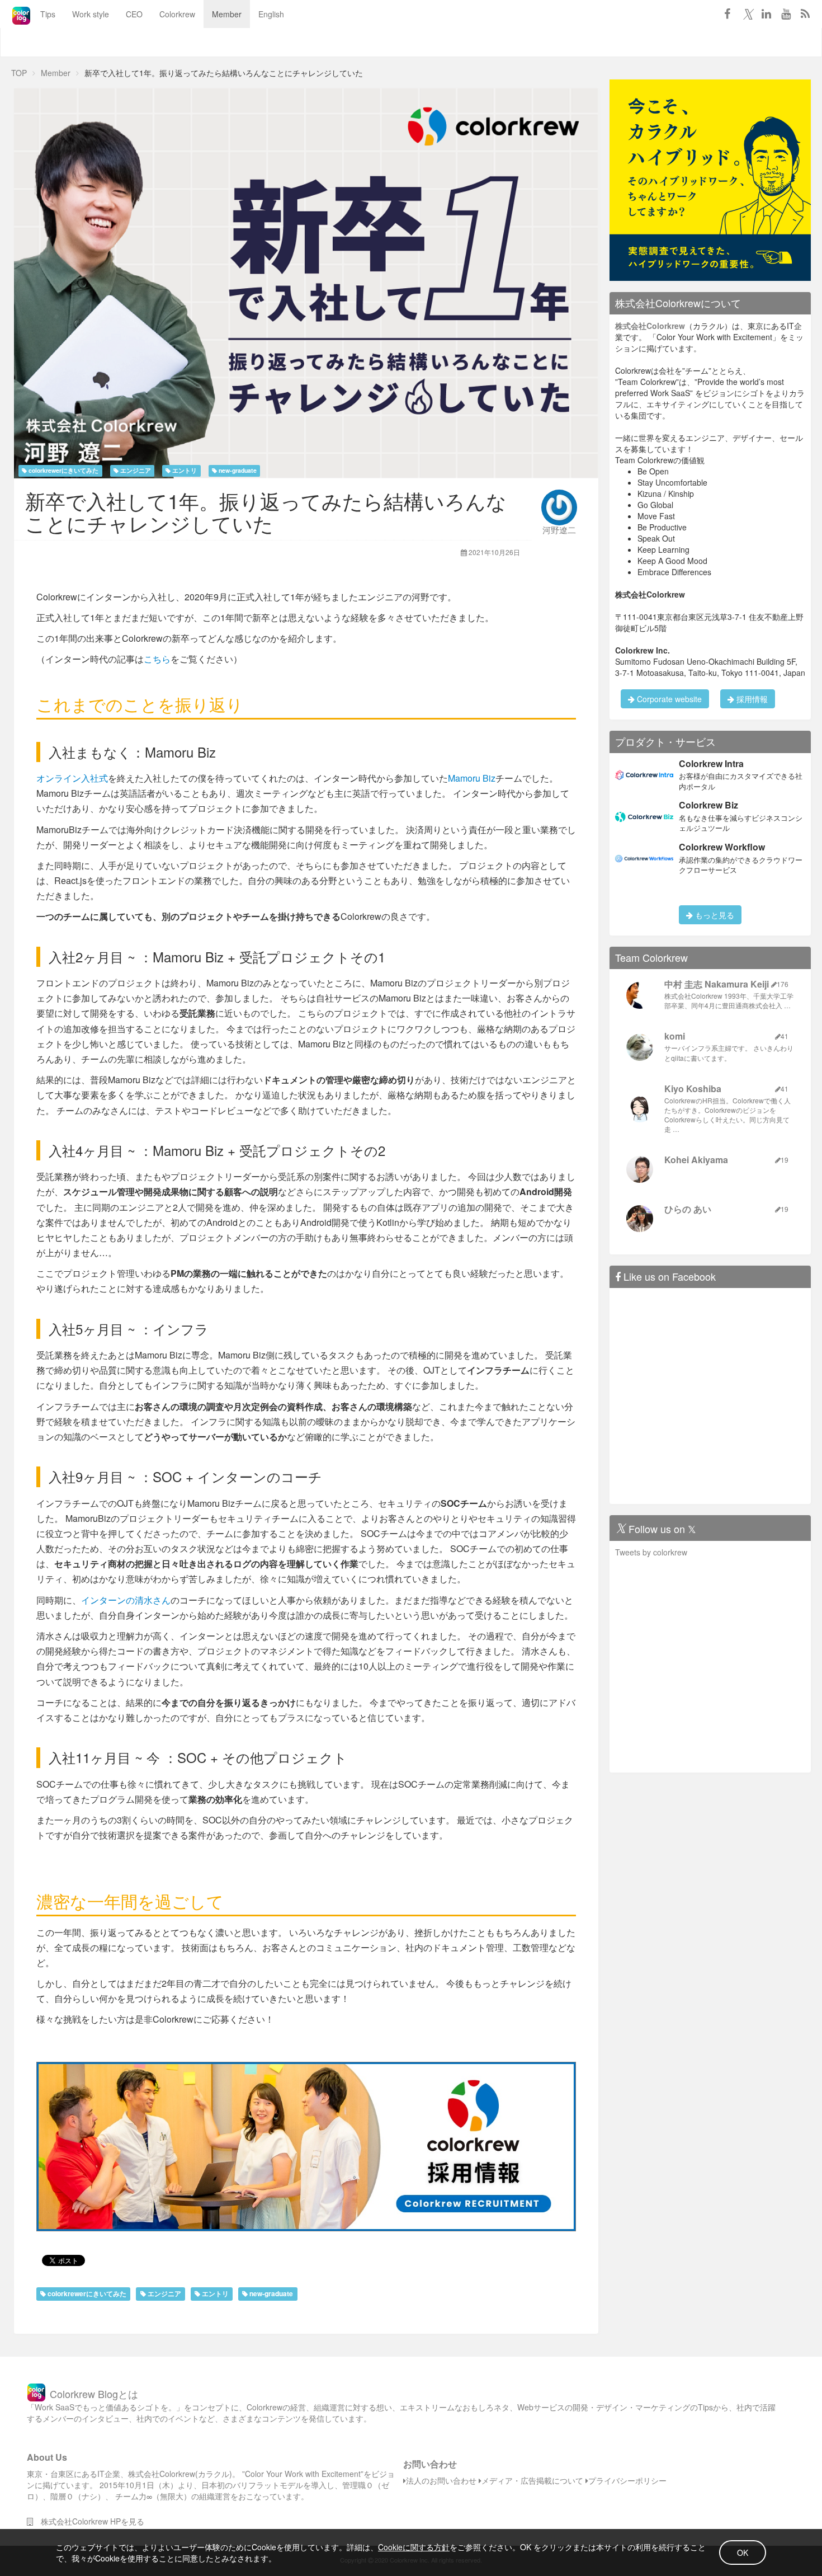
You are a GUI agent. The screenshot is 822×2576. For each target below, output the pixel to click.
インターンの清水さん (126, 1600)
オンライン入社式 (72, 778)
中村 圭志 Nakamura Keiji (717, 984)
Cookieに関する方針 (414, 2547)
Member (227, 14)
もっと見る (714, 915)
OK (743, 2553)
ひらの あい (688, 1209)
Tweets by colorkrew (651, 1552)
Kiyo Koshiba (693, 1089)
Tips (48, 14)
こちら (157, 659)
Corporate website (668, 699)
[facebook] (727, 13)
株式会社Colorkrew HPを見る (89, 2521)
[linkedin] (766, 13)
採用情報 (751, 699)
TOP (19, 73)
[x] (747, 13)
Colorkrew (177, 14)
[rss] (805, 13)
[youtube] (786, 13)
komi (675, 1036)
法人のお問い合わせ (441, 2480)
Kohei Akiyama (696, 1160)
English (271, 14)
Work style (91, 14)
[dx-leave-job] (710, 179)
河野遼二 (559, 530)
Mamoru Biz (472, 778)
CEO (134, 14)
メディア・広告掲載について (532, 2480)
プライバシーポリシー (627, 2480)
